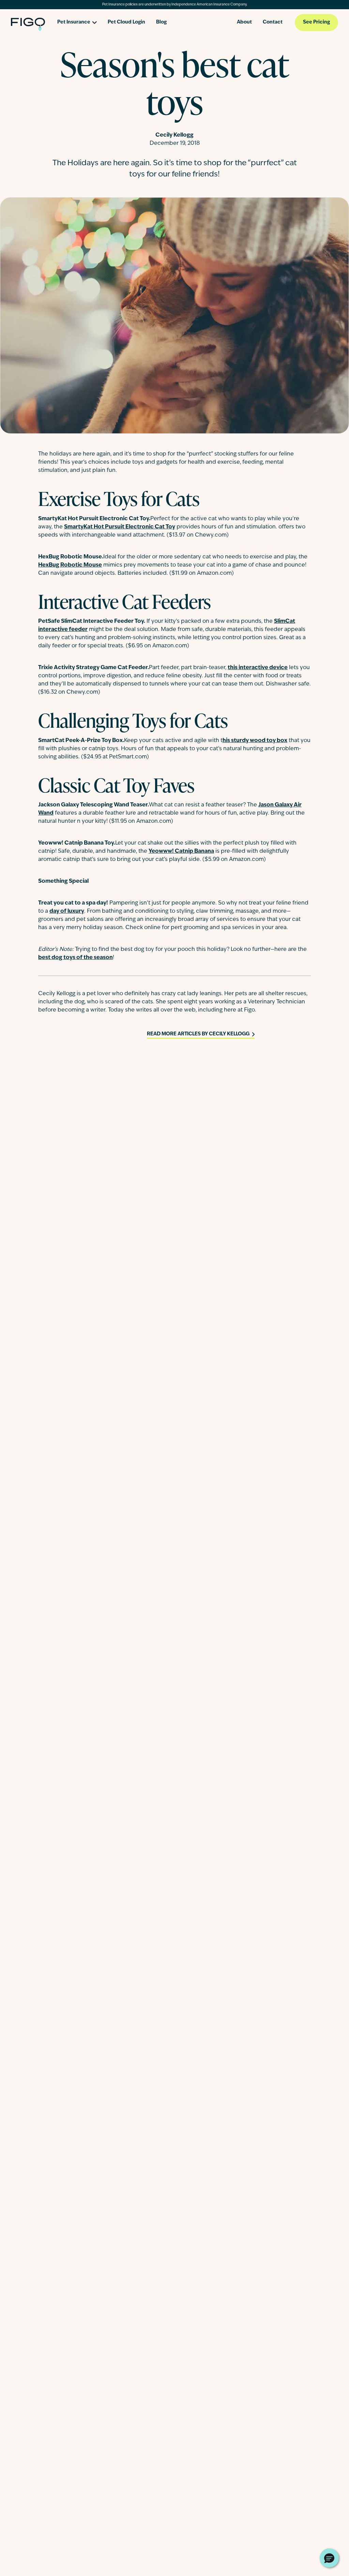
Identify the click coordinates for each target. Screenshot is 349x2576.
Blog (161, 22)
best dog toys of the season (75, 958)
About (244, 22)
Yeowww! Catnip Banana (181, 851)
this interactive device (258, 668)
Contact (273, 22)
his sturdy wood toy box (255, 741)
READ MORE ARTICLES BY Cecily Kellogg (198, 1034)
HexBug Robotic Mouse (70, 565)
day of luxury (67, 911)
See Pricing (316, 22)
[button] (329, 2558)
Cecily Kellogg (174, 135)
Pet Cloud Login (126, 22)
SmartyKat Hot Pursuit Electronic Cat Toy (120, 527)
